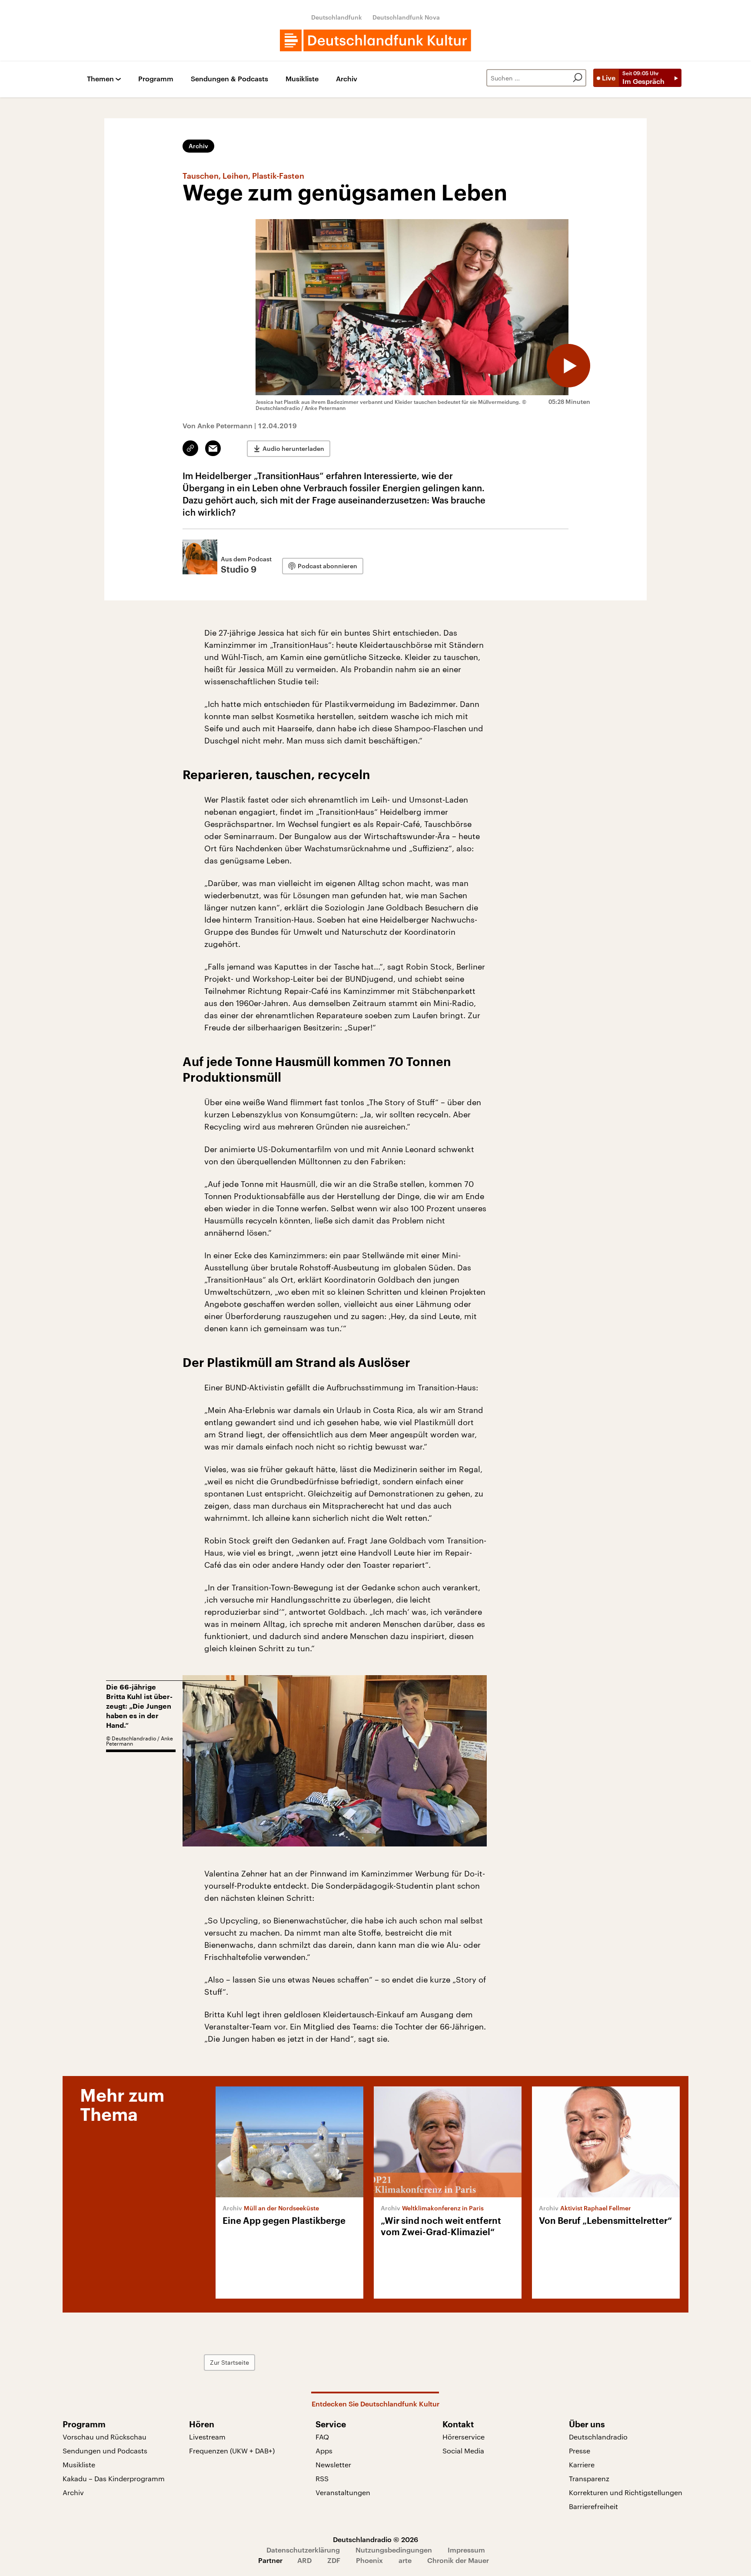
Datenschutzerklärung (303, 2550)
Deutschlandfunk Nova (406, 17)
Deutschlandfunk (337, 17)
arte (405, 2560)
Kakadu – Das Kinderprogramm (114, 2478)
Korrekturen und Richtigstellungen (626, 2492)
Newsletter (333, 2464)
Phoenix (369, 2560)
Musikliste (302, 79)
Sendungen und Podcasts (105, 2451)
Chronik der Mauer (458, 2560)
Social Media (463, 2451)
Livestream (207, 2437)
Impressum (466, 2550)
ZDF (334, 2560)
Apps (324, 2451)
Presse (580, 2451)
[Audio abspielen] (568, 366)
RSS (322, 2478)
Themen (100, 79)
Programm (156, 79)
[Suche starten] (578, 78)
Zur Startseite (229, 2362)
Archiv (347, 79)
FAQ (322, 2437)
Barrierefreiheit (593, 2506)
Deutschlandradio (598, 2437)
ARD (304, 2560)
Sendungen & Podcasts (229, 79)
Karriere (582, 2464)
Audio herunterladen (293, 448)
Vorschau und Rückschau (105, 2437)
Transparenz (589, 2478)
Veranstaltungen (343, 2492)
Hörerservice (464, 2437)
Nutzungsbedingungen (394, 2550)
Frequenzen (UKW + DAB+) (232, 2451)
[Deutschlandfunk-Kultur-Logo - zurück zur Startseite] (375, 40)
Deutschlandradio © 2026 (375, 2539)
